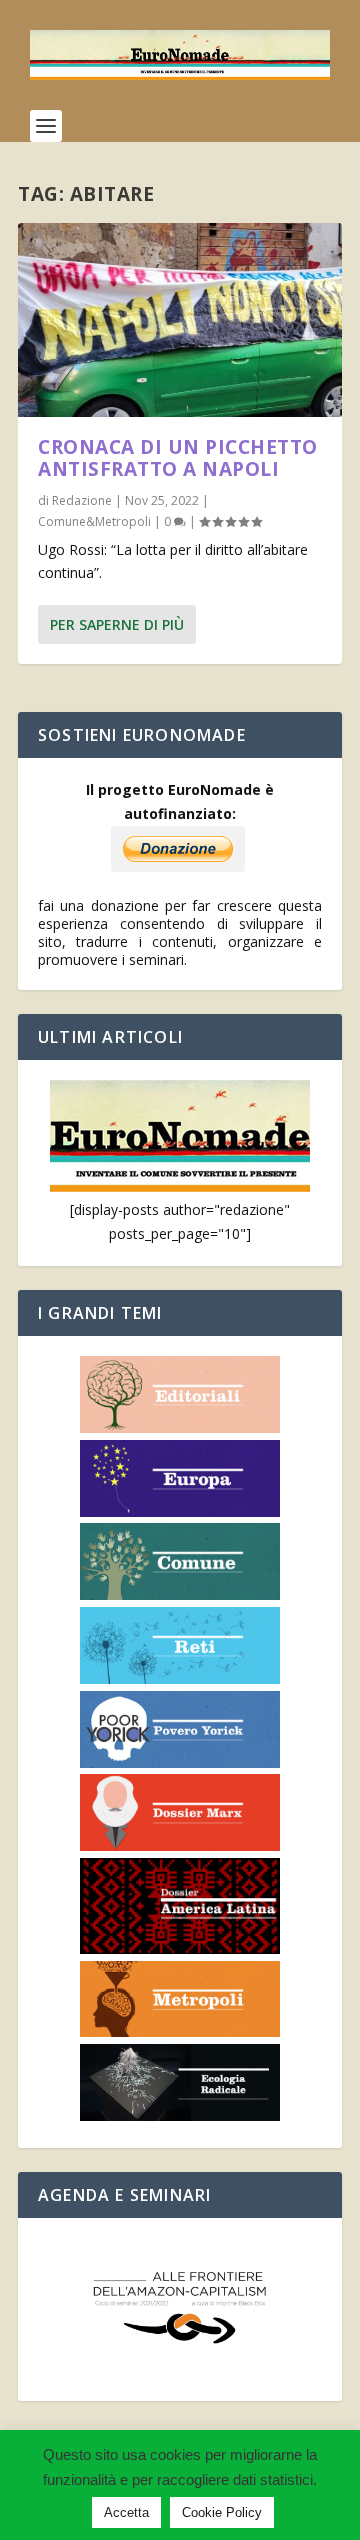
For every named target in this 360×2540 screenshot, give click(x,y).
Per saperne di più (117, 624)
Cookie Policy (222, 2512)
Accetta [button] (126, 2512)
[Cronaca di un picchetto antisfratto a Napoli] (180, 320)
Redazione (82, 500)
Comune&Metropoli (94, 521)
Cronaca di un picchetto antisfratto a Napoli (178, 458)
